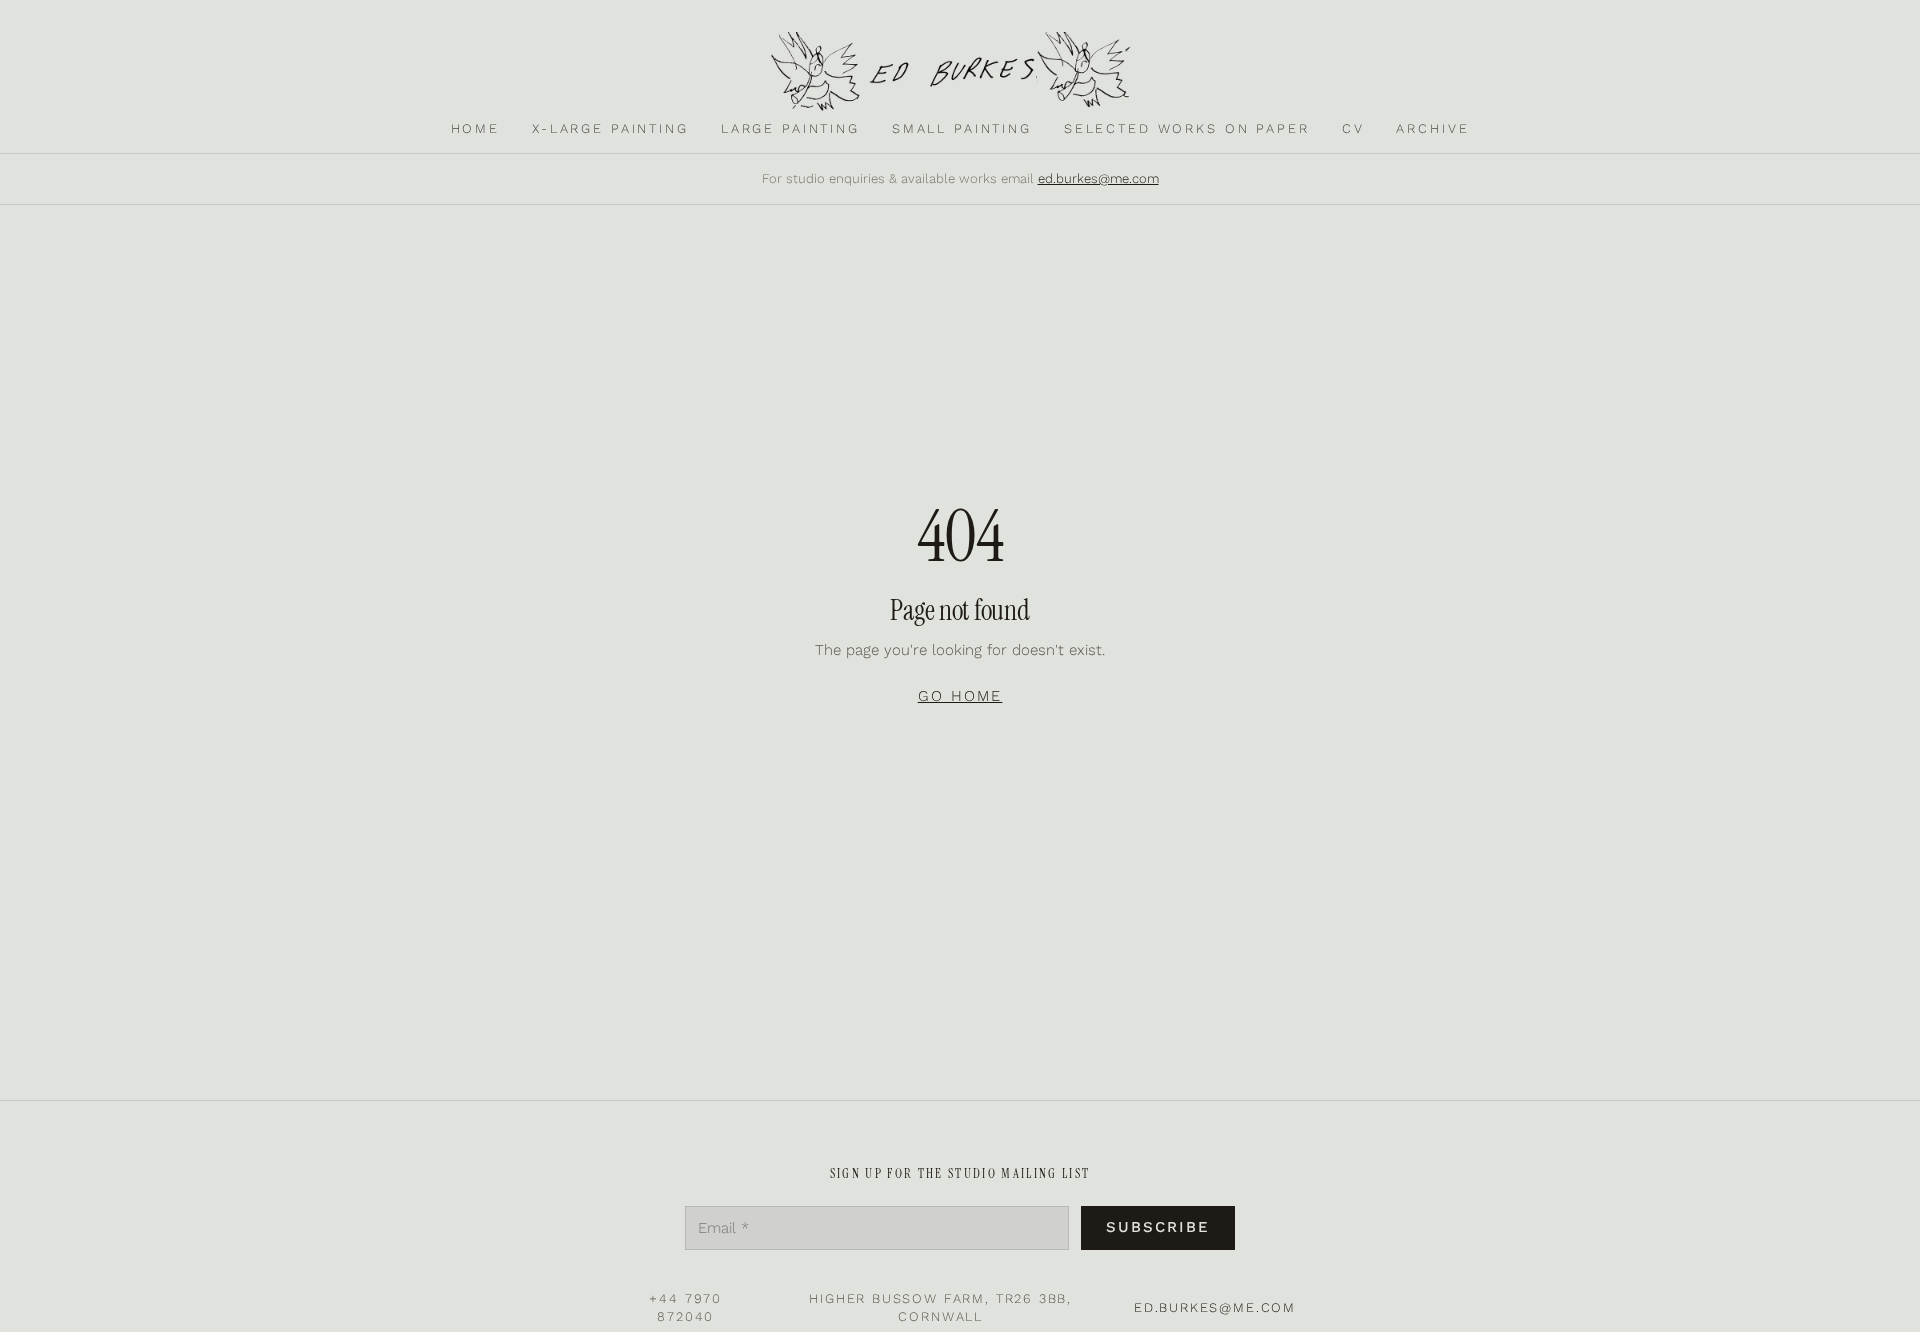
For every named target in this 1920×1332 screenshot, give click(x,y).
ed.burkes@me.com (1098, 178)
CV (1353, 128)
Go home (960, 696)
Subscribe (1158, 1227)
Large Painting (790, 128)
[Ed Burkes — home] (960, 72)
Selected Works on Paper (1187, 128)
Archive (1432, 128)
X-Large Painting (610, 128)
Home (475, 128)
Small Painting (962, 128)
